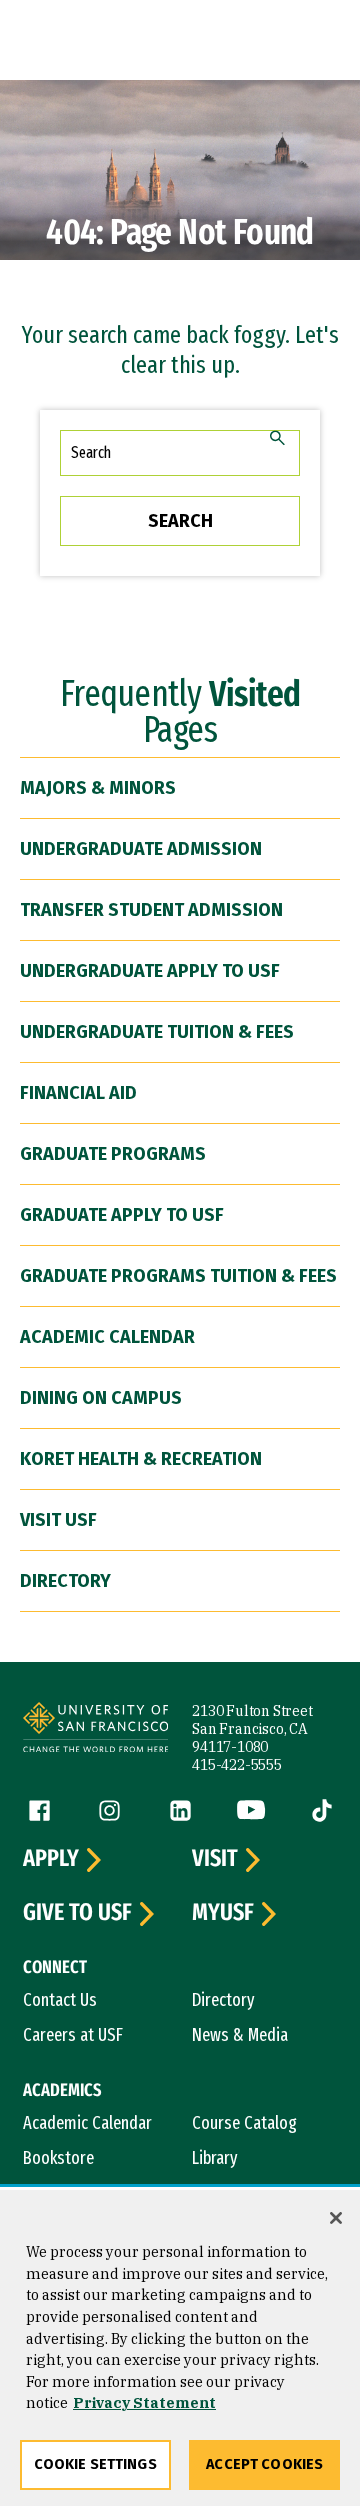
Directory (65, 1581)
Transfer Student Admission (151, 910)
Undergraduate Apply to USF (150, 971)
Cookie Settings (95, 2464)
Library (215, 2158)
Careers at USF (73, 2035)
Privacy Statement (144, 2402)
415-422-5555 (237, 1765)
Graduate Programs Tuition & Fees (178, 1276)
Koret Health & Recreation (141, 1459)
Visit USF (58, 1520)
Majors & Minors (98, 788)
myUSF (223, 1913)
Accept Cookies (264, 2464)
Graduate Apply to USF (122, 1215)
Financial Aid (78, 1093)
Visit (215, 1859)
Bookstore (58, 2158)
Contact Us (60, 2000)
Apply (51, 1859)
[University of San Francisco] (95, 1730)
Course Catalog (244, 2123)
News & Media (240, 2035)
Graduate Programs (113, 1154)
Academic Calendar (107, 1337)
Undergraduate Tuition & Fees (157, 1032)
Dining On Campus (101, 1398)
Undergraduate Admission (141, 849)
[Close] (336, 2218)
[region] (180, 2348)
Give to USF (77, 1913)
